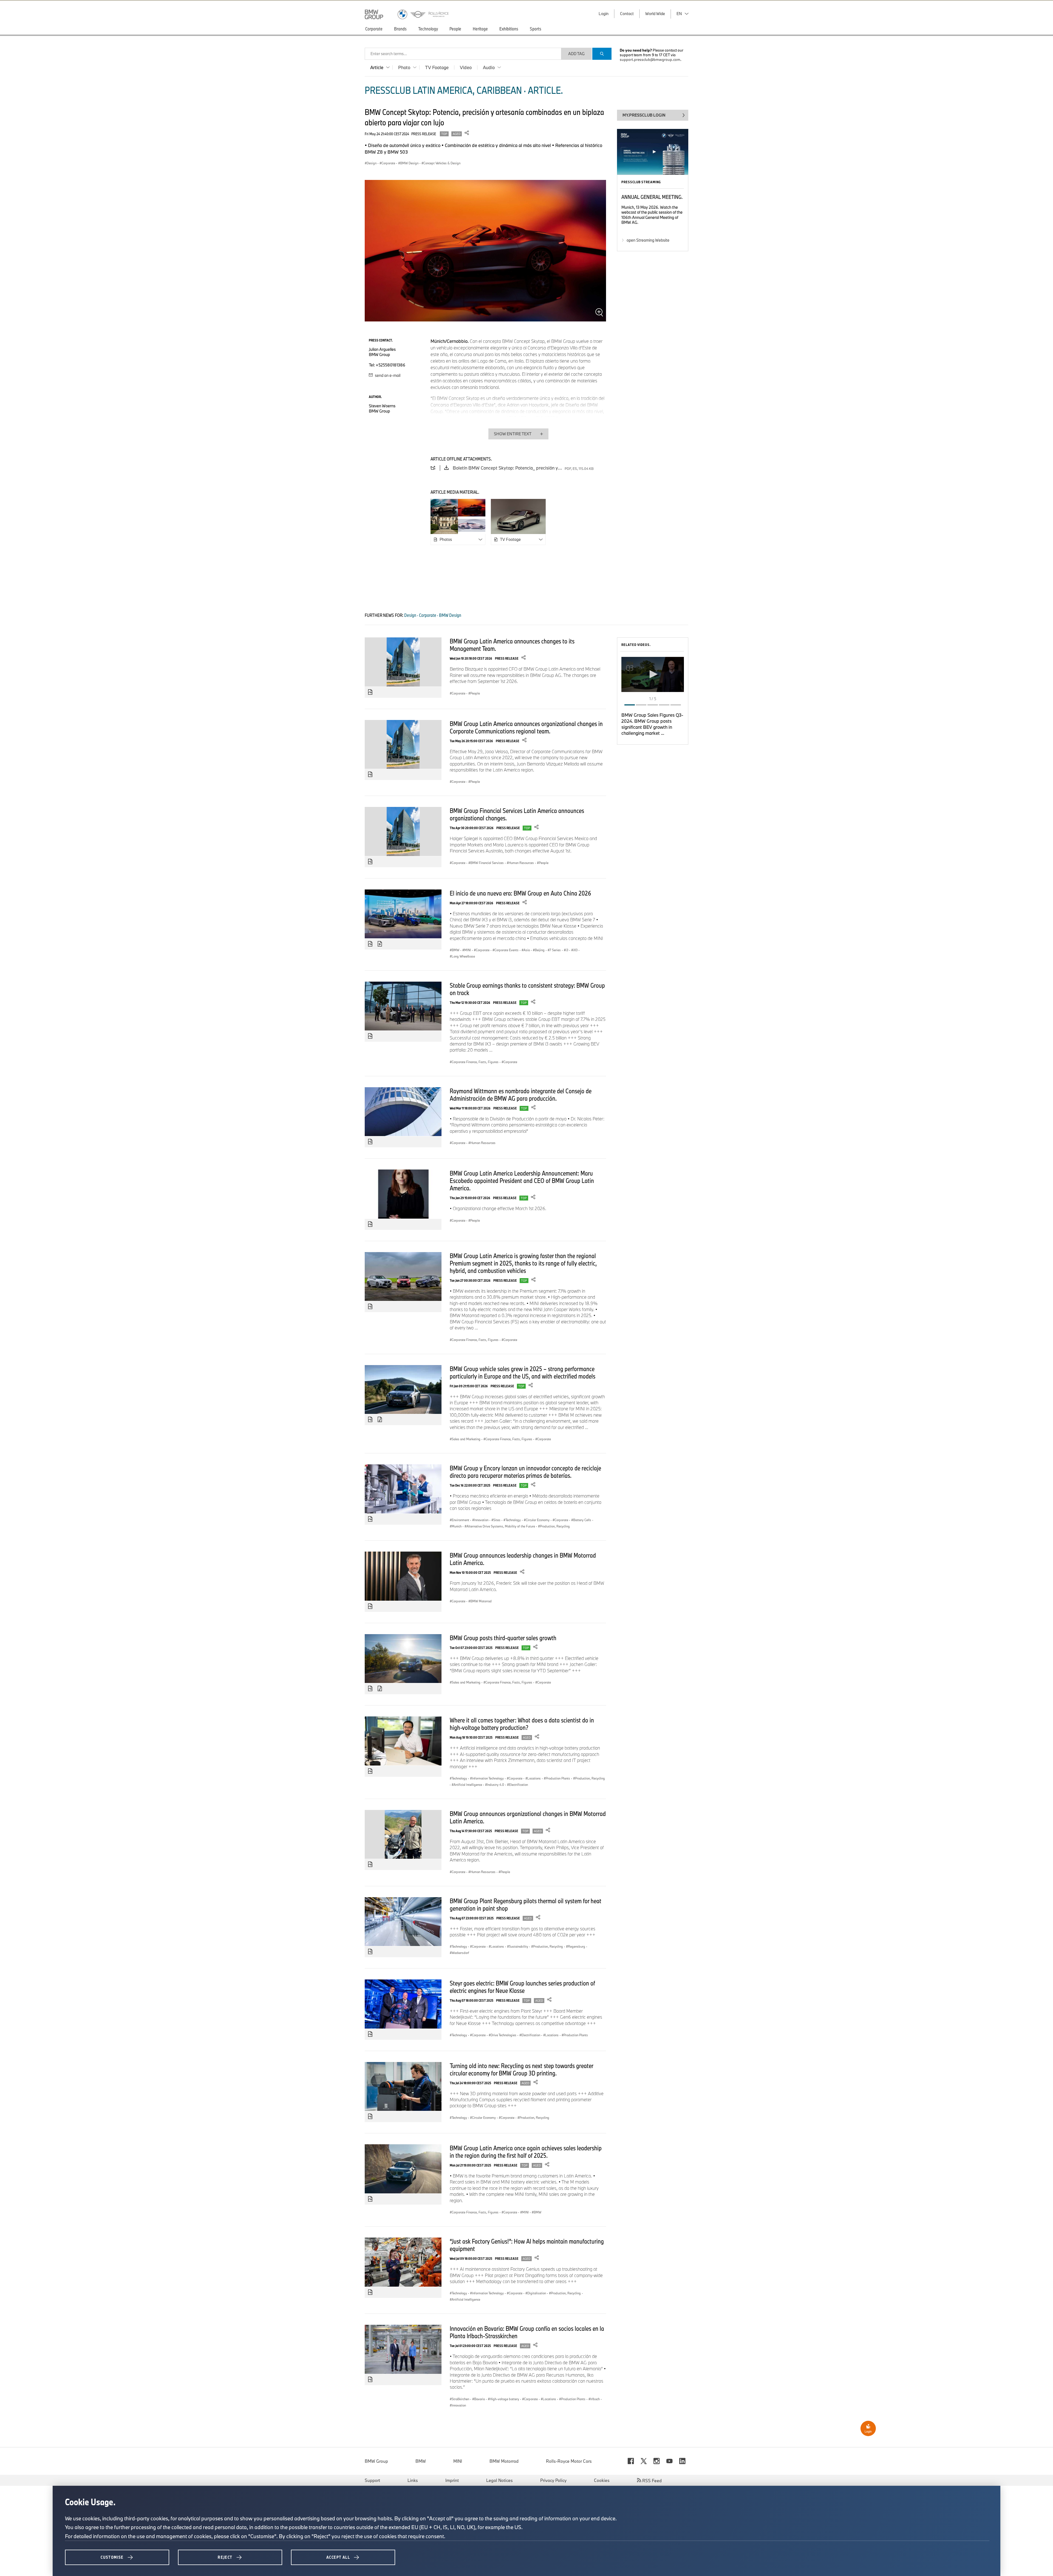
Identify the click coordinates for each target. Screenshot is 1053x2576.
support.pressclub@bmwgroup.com (650, 60)
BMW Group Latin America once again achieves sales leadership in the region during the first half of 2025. (526, 2152)
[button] (653, 674)
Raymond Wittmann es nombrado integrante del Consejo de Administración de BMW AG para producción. (521, 1094)
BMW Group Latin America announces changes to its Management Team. (512, 645)
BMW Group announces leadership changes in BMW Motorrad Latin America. (523, 1559)
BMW (421, 2461)
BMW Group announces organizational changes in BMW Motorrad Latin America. (528, 1817)
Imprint (452, 2480)
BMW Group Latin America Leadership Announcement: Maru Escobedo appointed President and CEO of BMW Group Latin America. (522, 1180)
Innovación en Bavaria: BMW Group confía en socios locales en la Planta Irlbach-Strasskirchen (527, 2332)
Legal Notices (499, 2480)
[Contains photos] (370, 692)
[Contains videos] (380, 944)
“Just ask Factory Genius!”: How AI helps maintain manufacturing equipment (527, 2245)
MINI (458, 2461)
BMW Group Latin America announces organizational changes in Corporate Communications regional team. (526, 727)
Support (372, 2480)
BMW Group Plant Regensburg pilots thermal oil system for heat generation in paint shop (526, 1904)
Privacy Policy (553, 2480)
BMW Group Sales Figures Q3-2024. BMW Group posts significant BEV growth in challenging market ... (652, 724)
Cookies (602, 2480)
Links (413, 2480)
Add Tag (576, 54)
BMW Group (376, 2461)
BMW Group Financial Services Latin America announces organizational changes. (517, 814)
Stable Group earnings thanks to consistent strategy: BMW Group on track (527, 989)
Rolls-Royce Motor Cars (569, 2461)
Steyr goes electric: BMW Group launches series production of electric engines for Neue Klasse (522, 1987)
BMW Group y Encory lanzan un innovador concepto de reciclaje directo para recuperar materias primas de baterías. (525, 1472)
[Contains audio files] (380, 1420)
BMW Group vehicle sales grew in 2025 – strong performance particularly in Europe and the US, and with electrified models (523, 1372)
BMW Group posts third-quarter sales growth (503, 1638)
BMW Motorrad (504, 2461)
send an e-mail (387, 375)
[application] (653, 674)
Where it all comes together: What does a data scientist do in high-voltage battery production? (522, 1724)
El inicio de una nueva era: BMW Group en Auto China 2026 (520, 893)
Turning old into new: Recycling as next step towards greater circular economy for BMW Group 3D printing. (521, 2069)
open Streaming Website (648, 240)
